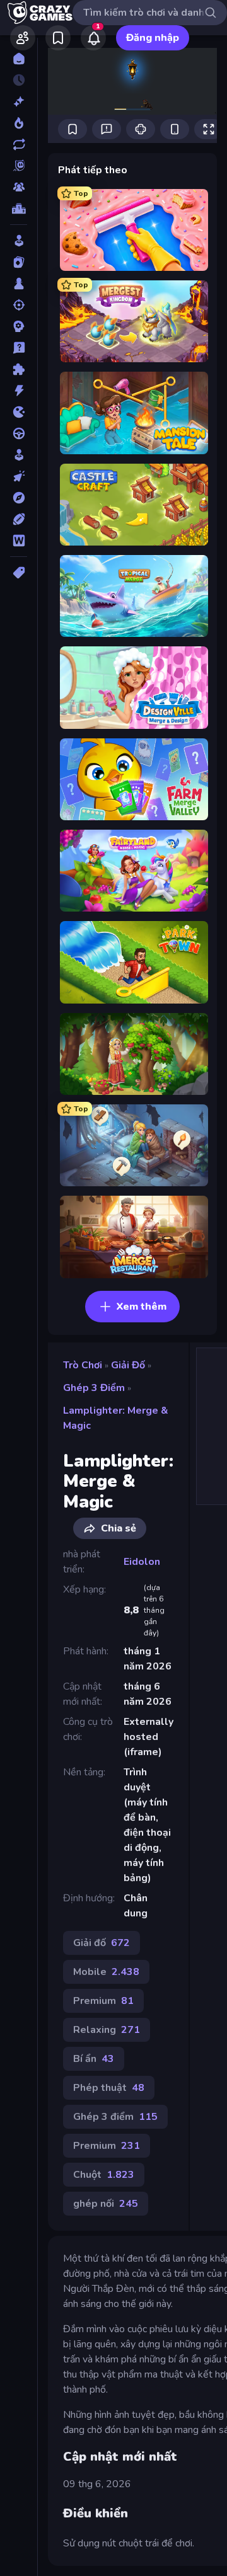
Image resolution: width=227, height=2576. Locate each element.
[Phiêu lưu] (19, 498)
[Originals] (19, 166)
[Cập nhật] (19, 144)
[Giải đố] (19, 369)
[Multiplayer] (19, 187)
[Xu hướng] (19, 123)
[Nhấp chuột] (19, 476)
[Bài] (19, 262)
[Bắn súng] (19, 305)
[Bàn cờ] (19, 283)
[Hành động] (19, 391)
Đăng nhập (153, 38)
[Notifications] (93, 38)
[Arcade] (19, 241)
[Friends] (23, 38)
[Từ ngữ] (19, 541)
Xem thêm (142, 1307)
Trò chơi (83, 1365)
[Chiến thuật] (19, 326)
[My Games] (58, 38)
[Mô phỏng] (19, 455)
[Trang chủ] (19, 59)
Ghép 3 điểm (94, 1388)
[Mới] (19, 101)
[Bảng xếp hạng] (19, 209)
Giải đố (128, 1365)
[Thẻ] (19, 573)
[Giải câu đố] (19, 348)
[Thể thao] (19, 519)
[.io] (19, 412)
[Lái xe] (19, 433)
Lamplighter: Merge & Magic (116, 1418)
